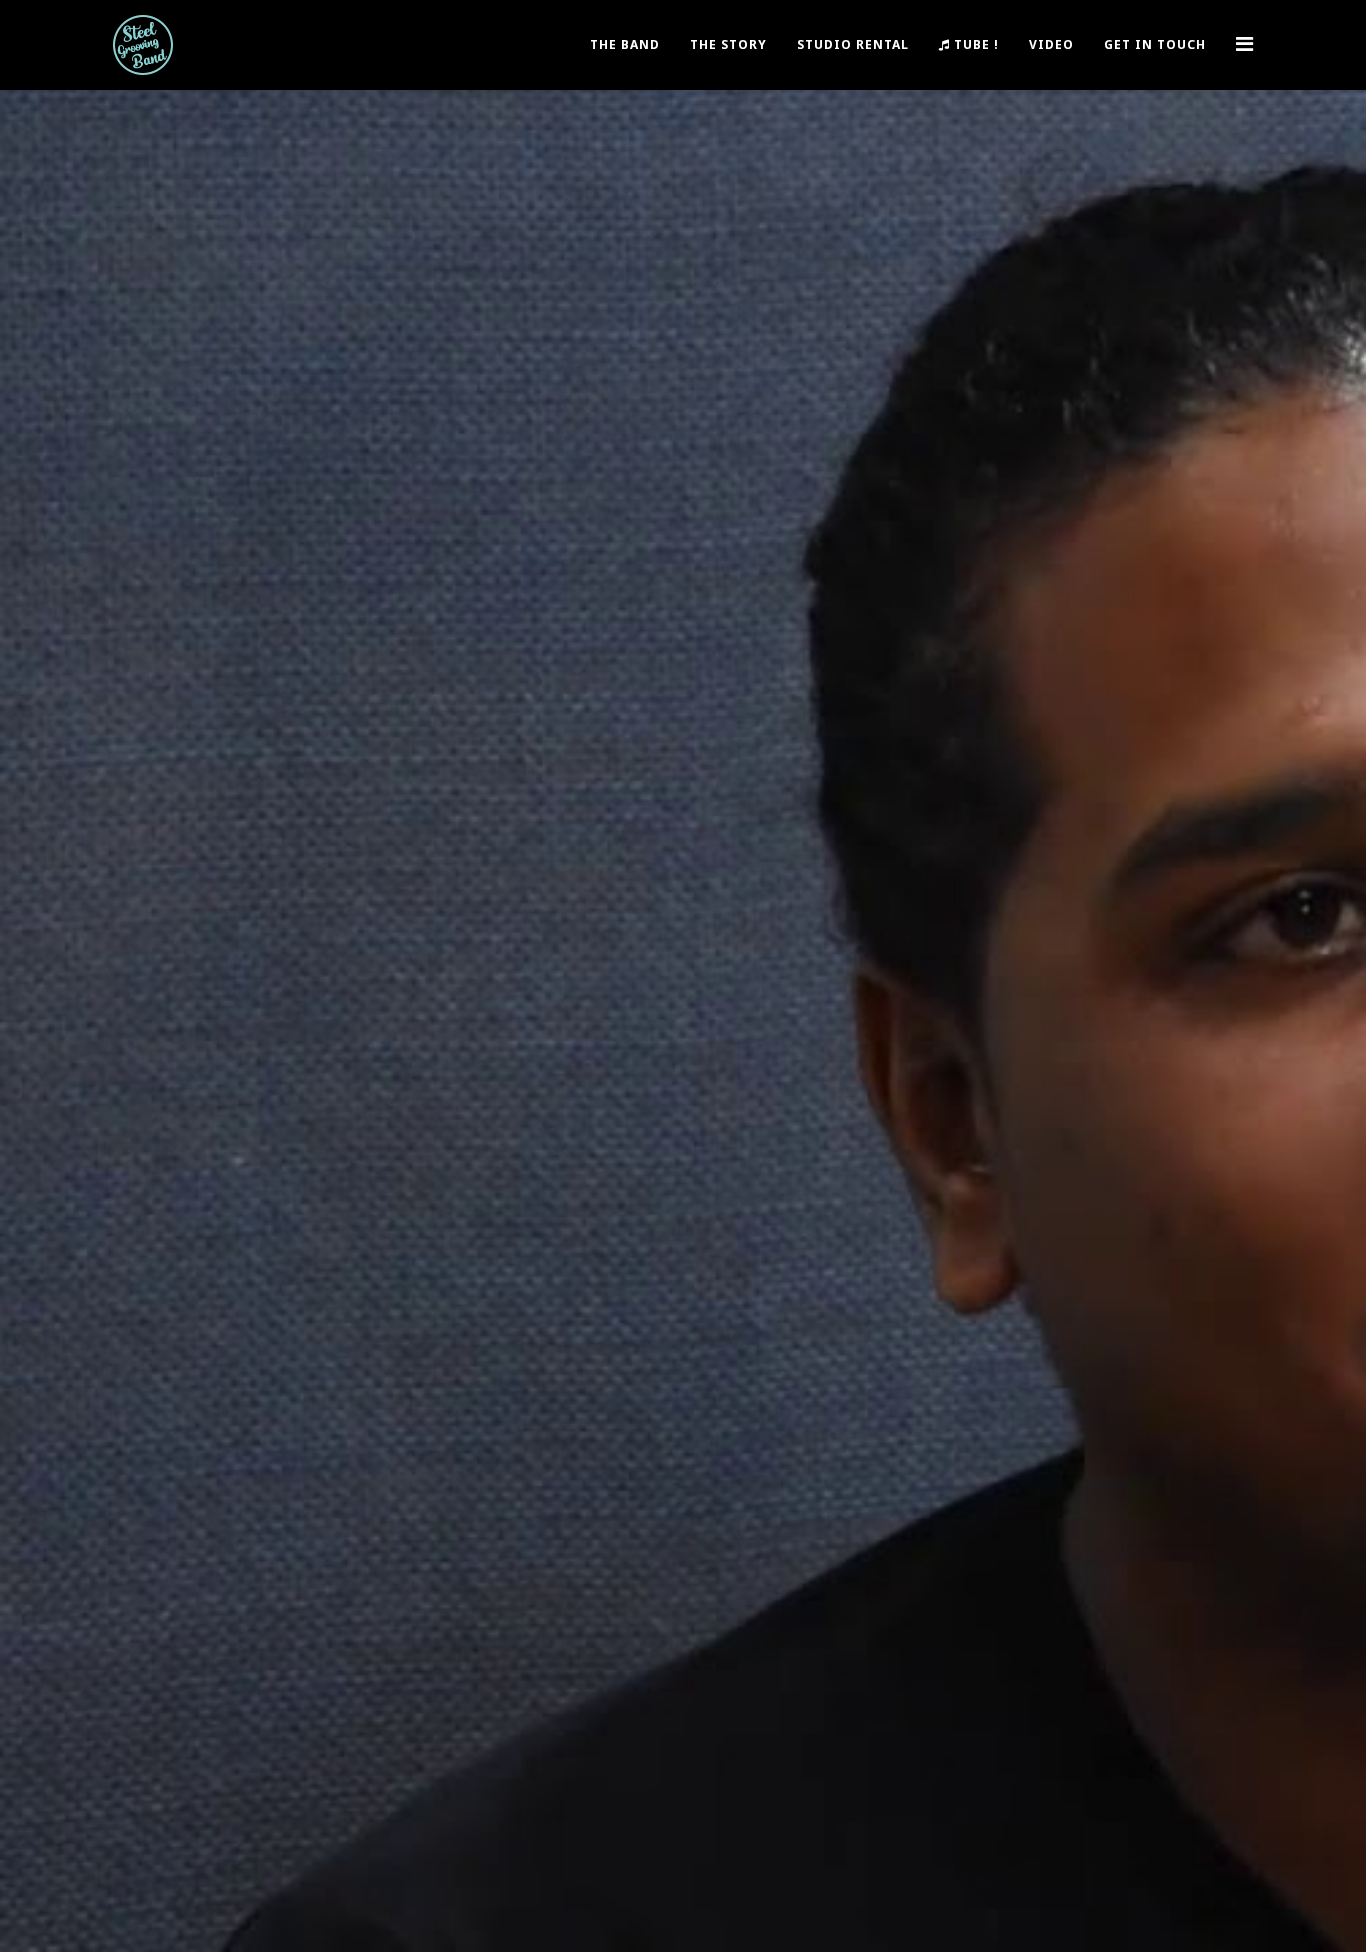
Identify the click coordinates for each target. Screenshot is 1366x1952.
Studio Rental (853, 44)
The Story (728, 44)
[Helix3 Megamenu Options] (1244, 43)
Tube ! (974, 44)
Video (1051, 44)
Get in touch (1155, 44)
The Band (625, 44)
